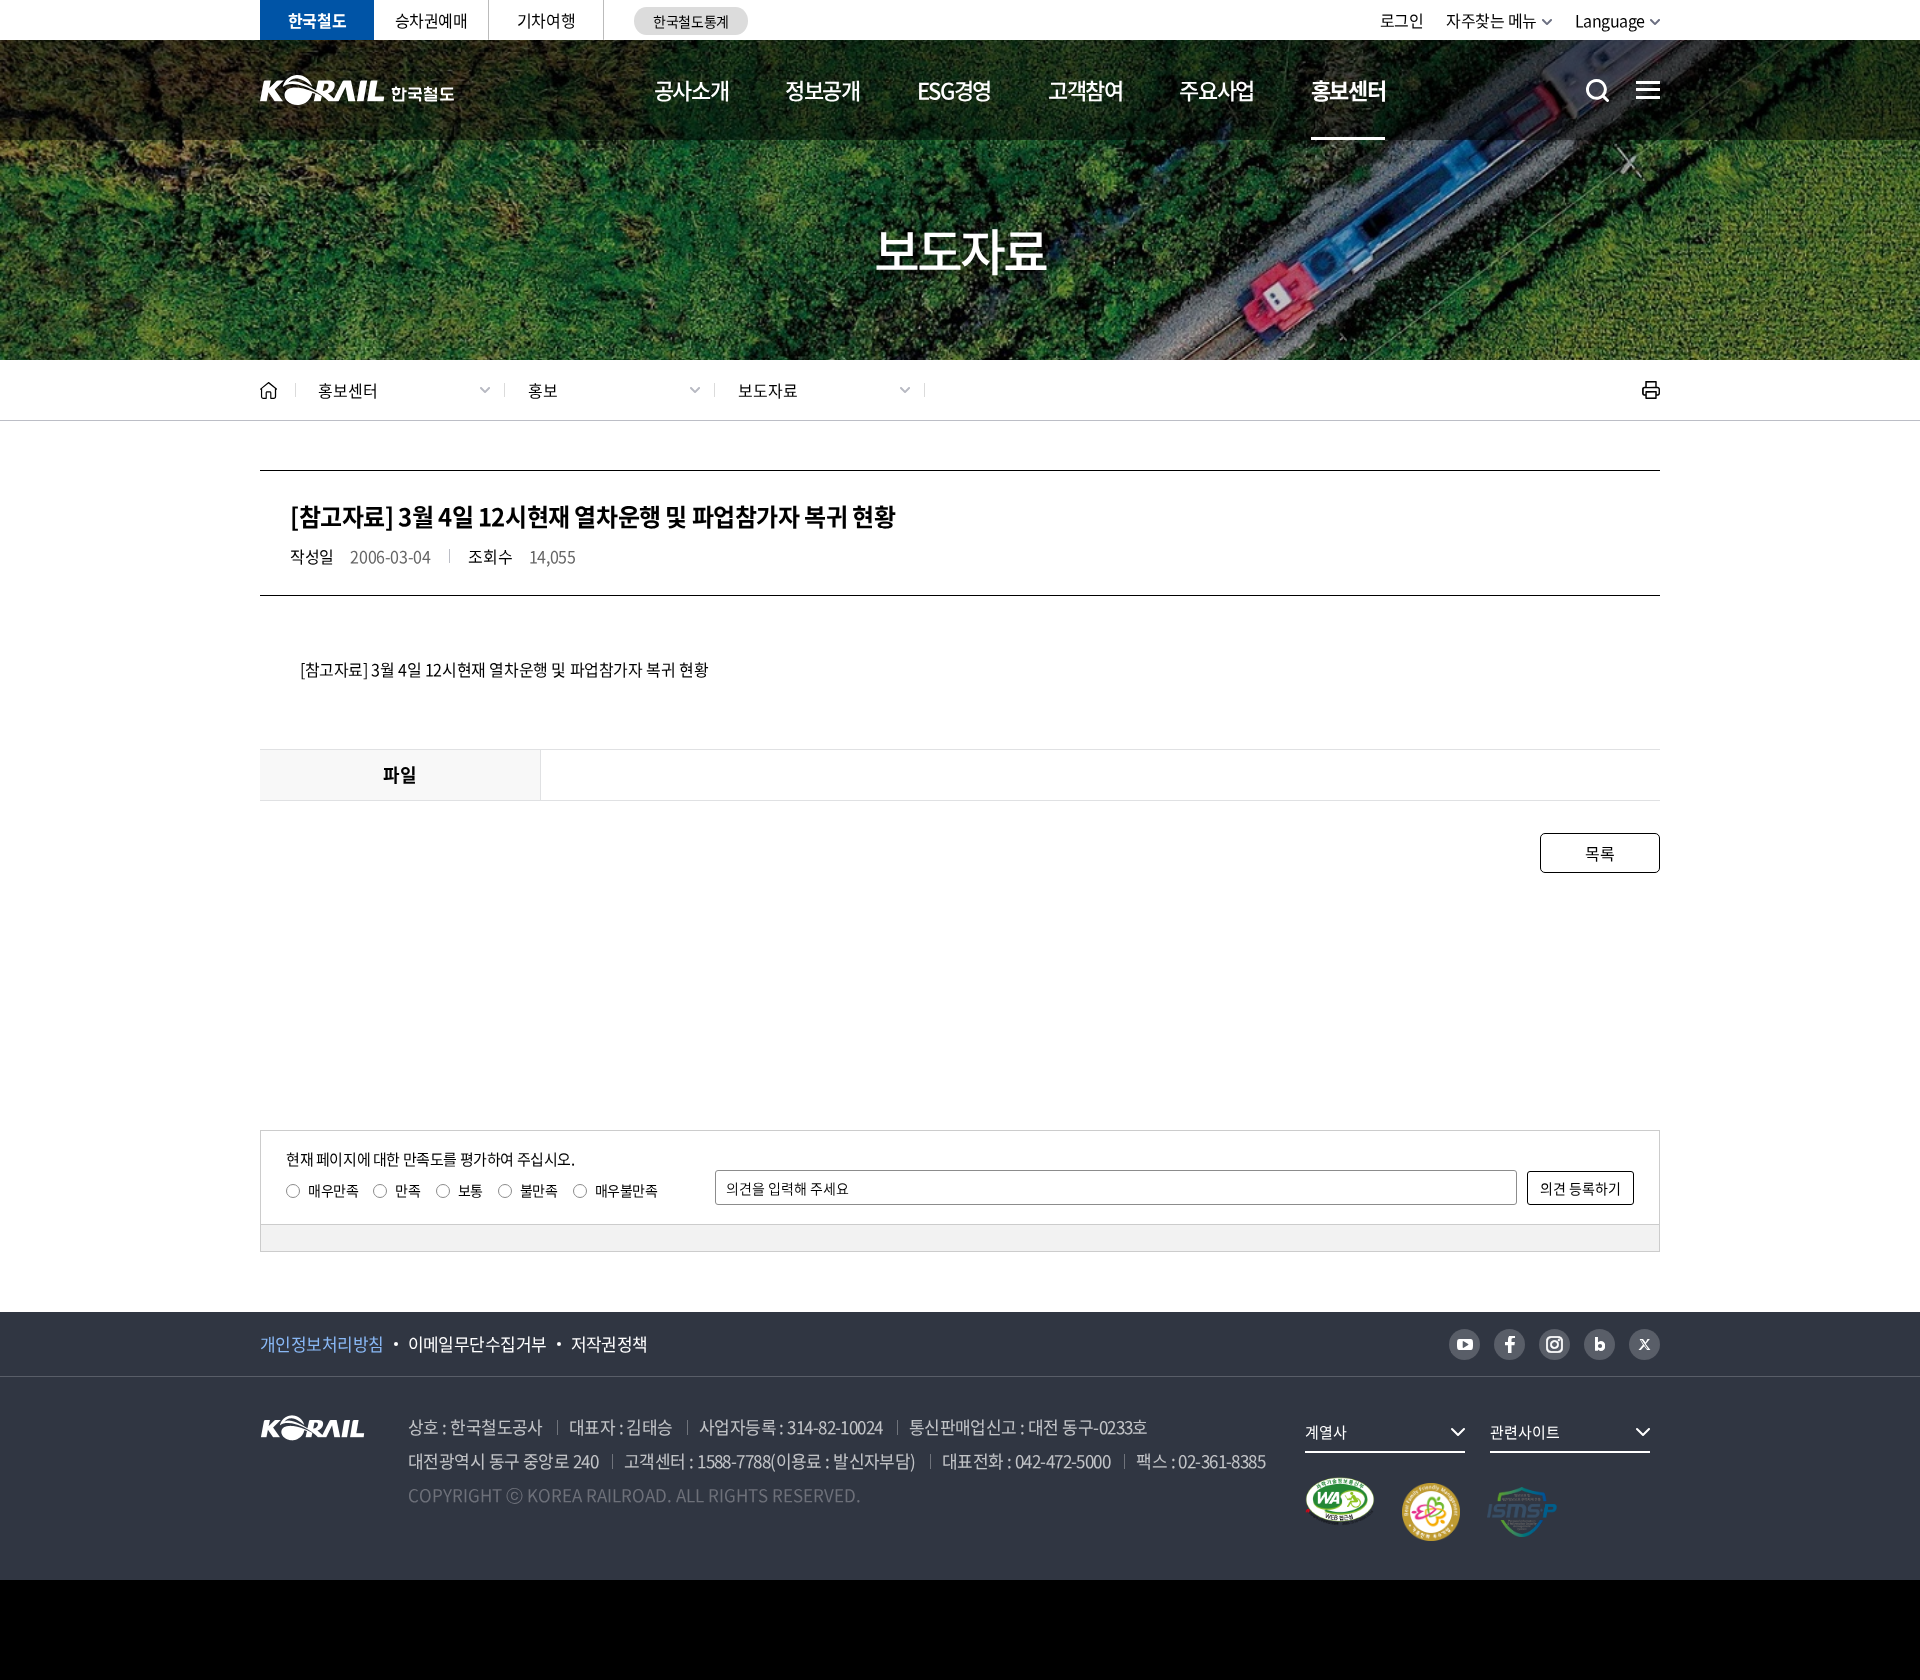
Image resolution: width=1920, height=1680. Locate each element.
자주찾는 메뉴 (1491, 20)
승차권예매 (431, 20)
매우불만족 (626, 1190)
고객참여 (1085, 89)
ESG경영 (954, 89)
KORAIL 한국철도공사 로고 (357, 90)
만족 (407, 1190)
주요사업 (1216, 89)
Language (1610, 20)
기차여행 (546, 20)
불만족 (539, 1190)
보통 (470, 1190)
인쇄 (1651, 390)
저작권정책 (609, 1344)
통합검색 (1597, 90)
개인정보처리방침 (322, 1344)
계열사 (1326, 1432)
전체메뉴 (1648, 90)
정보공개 (822, 89)
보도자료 (768, 390)
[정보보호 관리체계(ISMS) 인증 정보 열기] (1522, 1512)
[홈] (268, 390)
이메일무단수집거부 (477, 1344)
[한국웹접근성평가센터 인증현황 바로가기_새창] (1340, 1512)
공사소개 (691, 89)
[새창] (1464, 1344)
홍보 (543, 390)
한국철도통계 (690, 21)
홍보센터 (1348, 89)
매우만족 (333, 1190)
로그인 (1402, 20)
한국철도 (317, 20)
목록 (1599, 853)
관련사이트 (1525, 1432)
